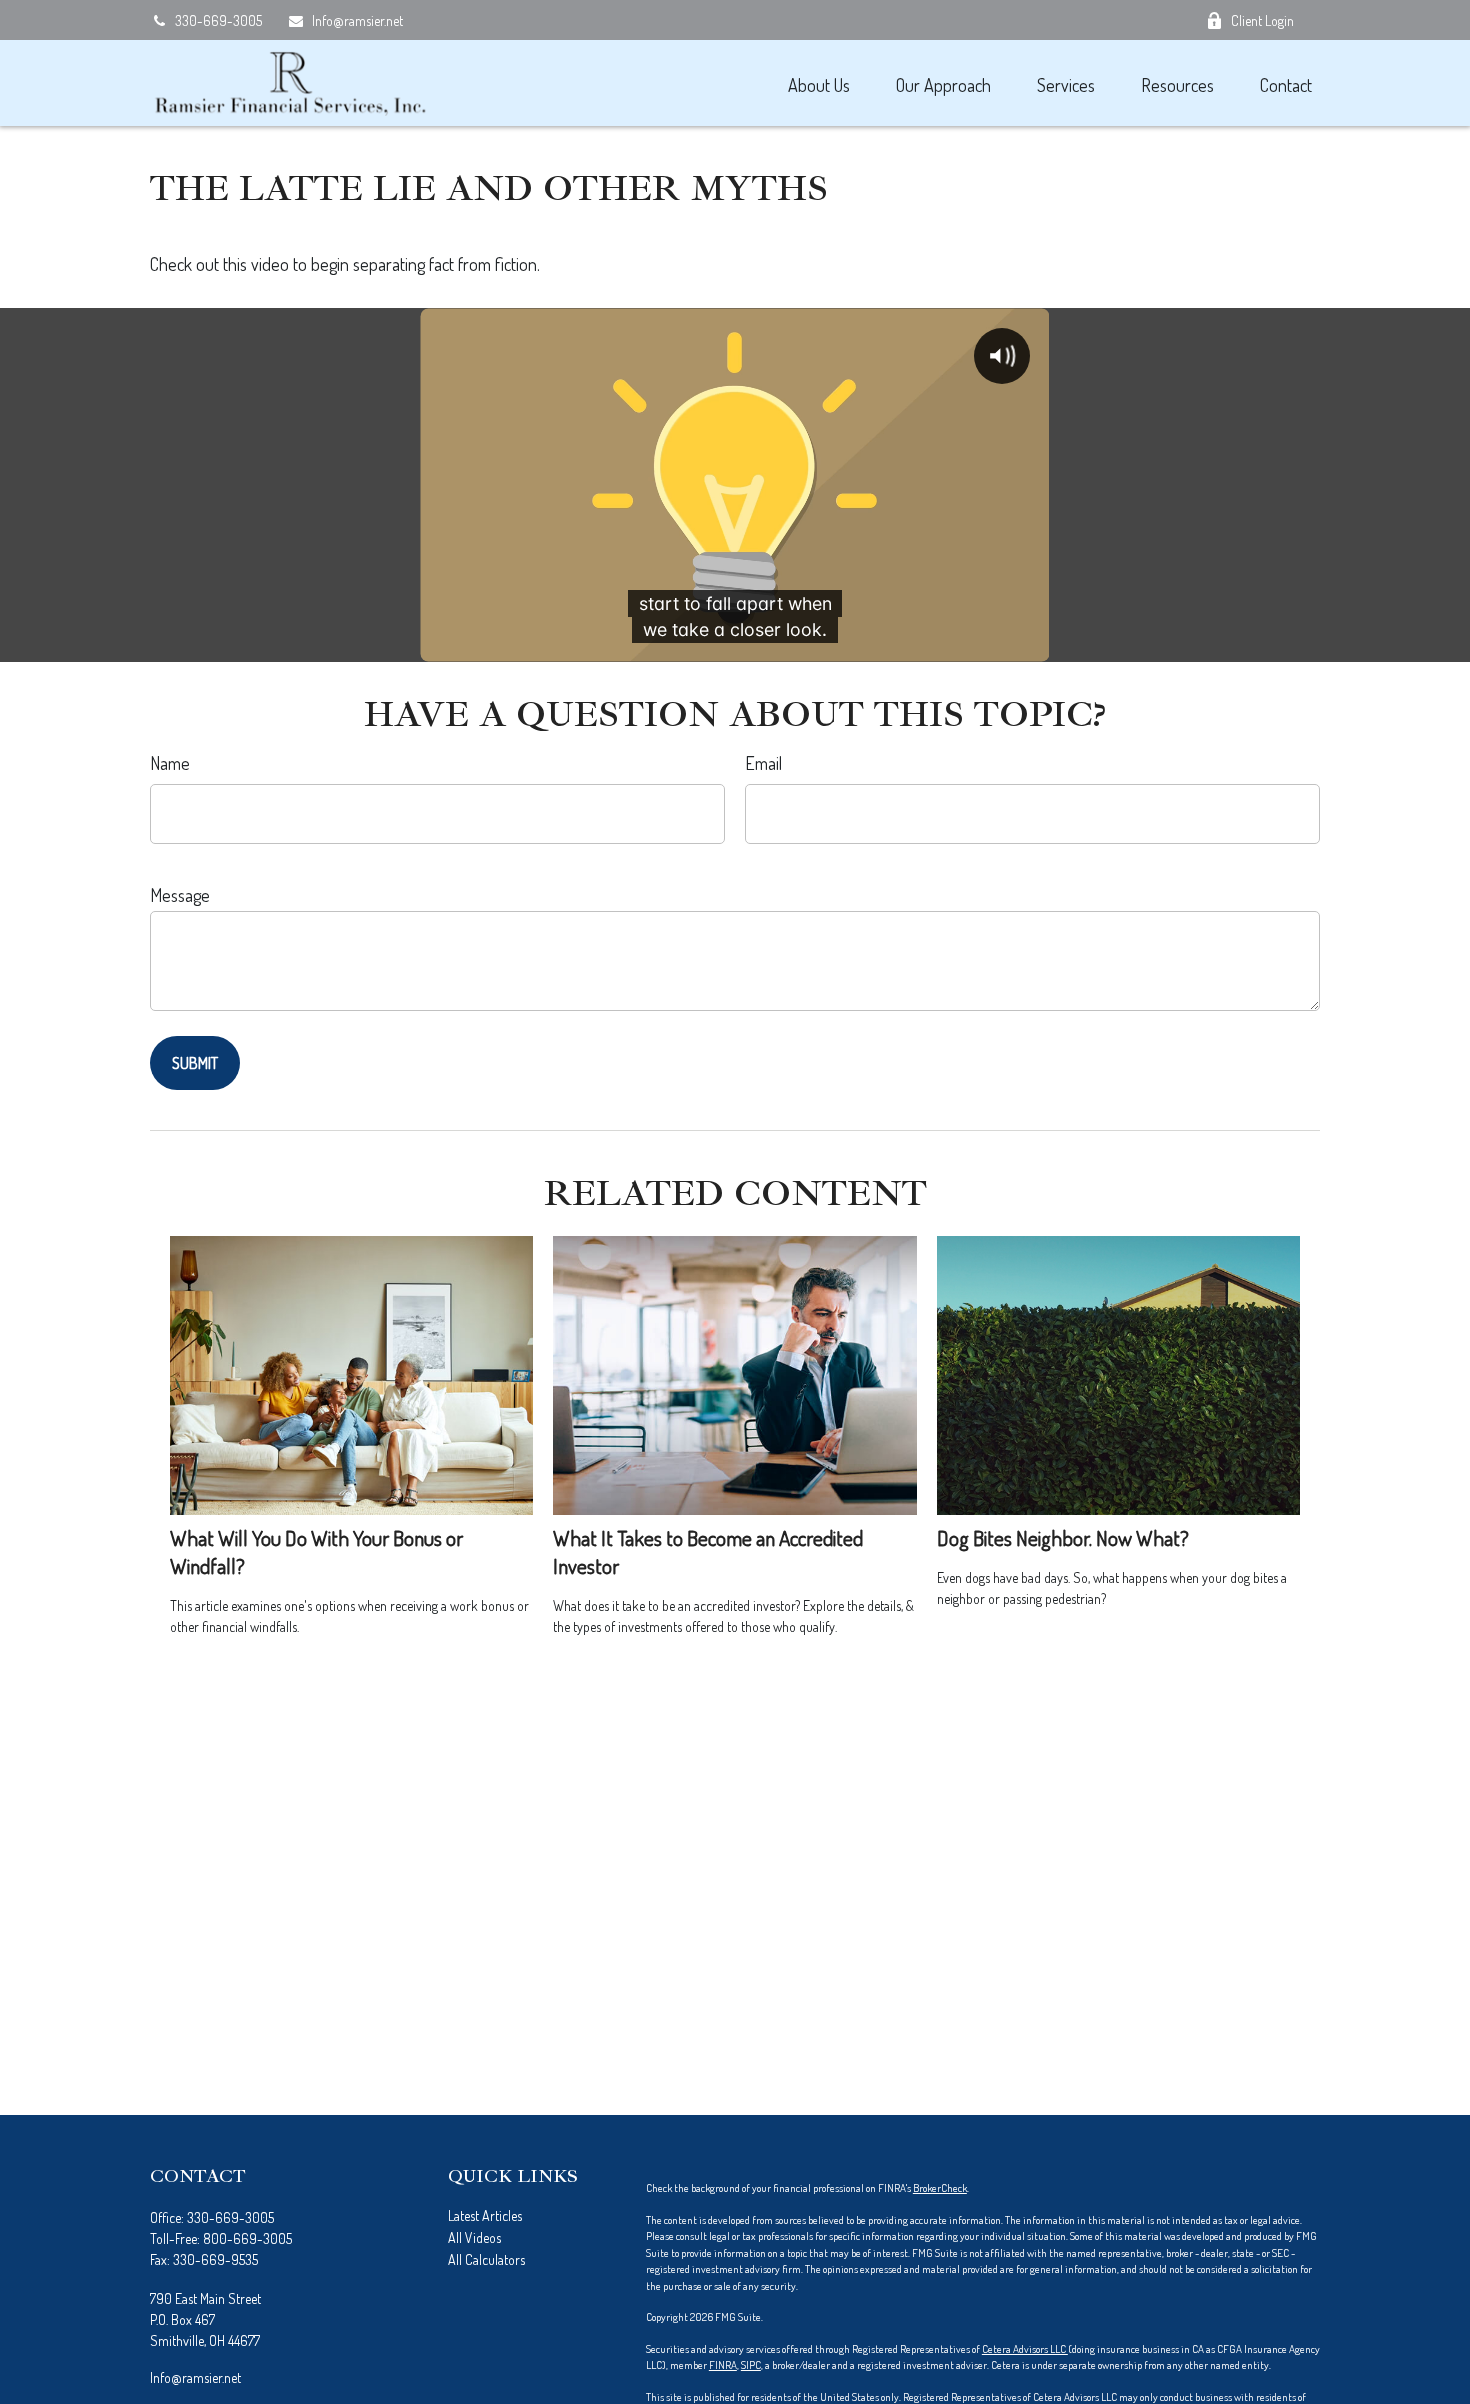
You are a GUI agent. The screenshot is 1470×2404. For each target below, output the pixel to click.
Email (763, 763)
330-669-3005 (218, 20)
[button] (819, 83)
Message (180, 895)
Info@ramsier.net (357, 20)
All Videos (474, 2237)
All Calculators (486, 2259)
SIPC (751, 2365)
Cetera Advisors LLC (1025, 2349)
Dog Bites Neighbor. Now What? (1063, 1537)
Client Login (1262, 20)
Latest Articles (485, 2215)
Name (170, 763)
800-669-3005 (247, 2238)
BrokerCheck (940, 2188)
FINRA (723, 2365)
